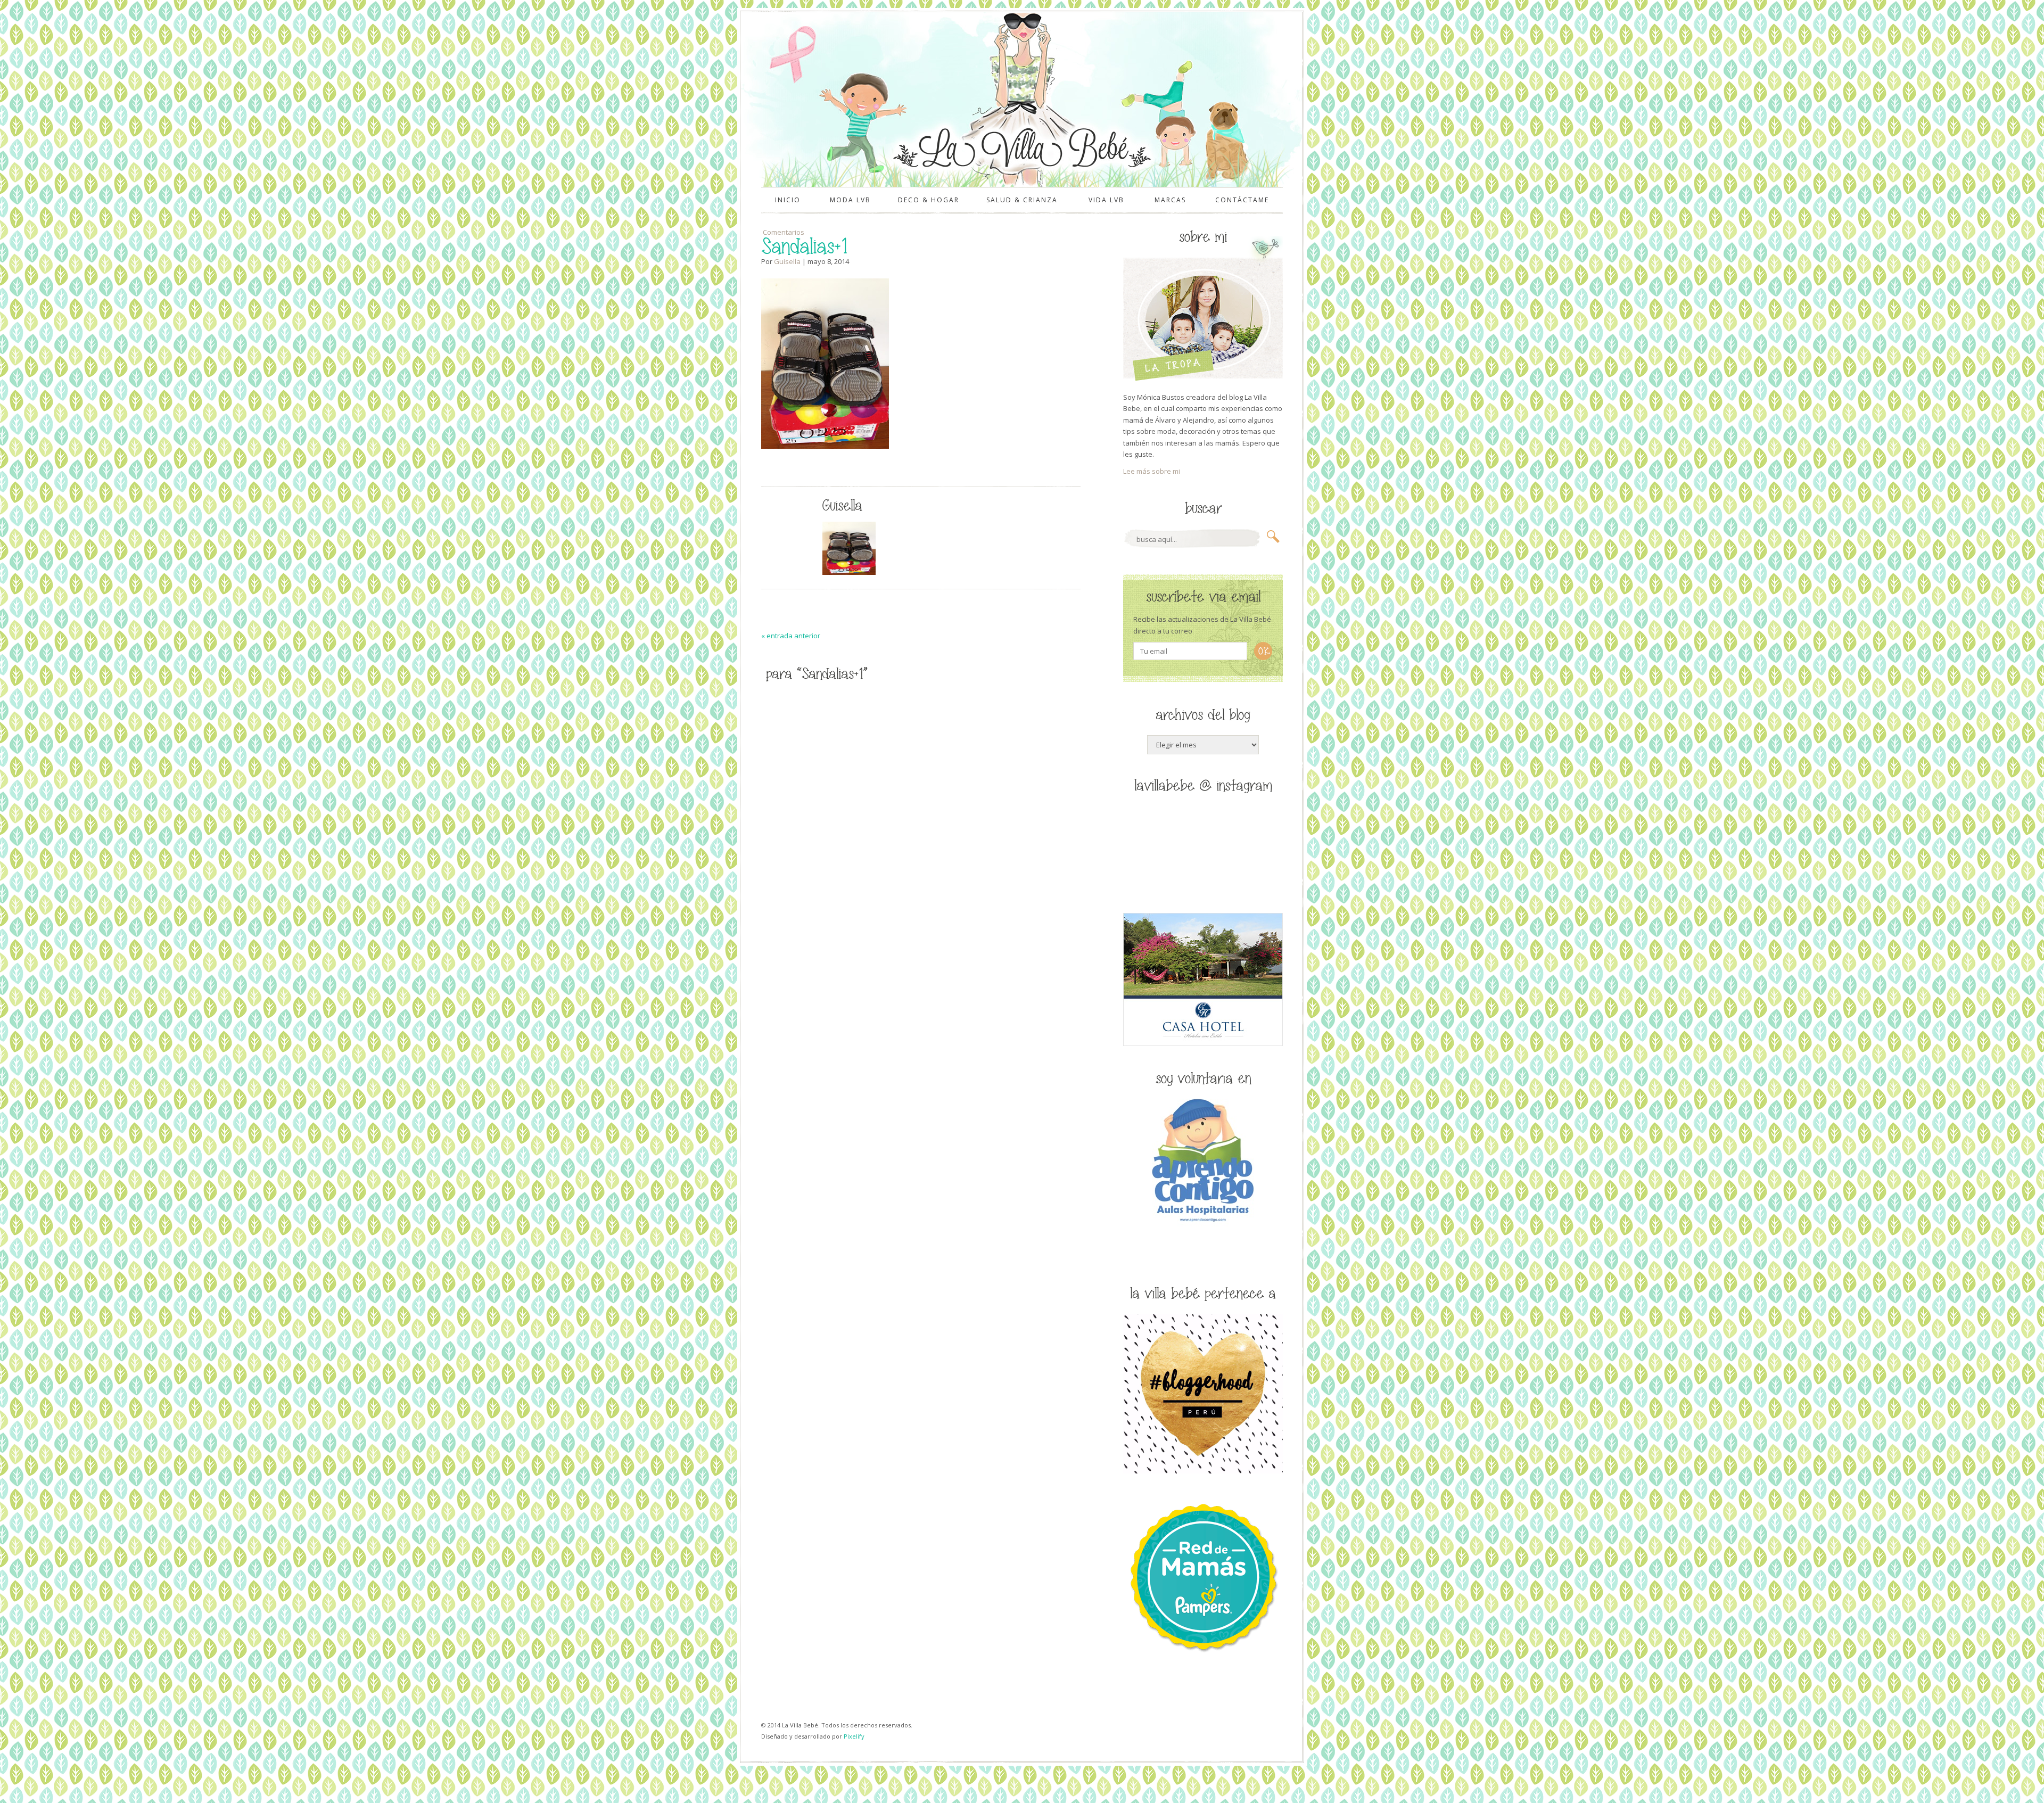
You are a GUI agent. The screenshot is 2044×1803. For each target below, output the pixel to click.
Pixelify (854, 1736)
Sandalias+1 (804, 247)
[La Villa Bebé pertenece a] (1203, 1471)
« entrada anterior (791, 636)
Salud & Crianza (1022, 200)
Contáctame (1242, 200)
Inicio (788, 200)
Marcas (1170, 200)
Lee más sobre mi (1152, 471)
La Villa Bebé (1021, 148)
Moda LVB (850, 200)
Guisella (787, 261)
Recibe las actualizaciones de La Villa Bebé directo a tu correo (1202, 625)
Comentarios (783, 232)
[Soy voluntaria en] (1203, 1224)
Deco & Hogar (929, 200)
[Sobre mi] (1203, 378)
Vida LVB (1106, 200)
